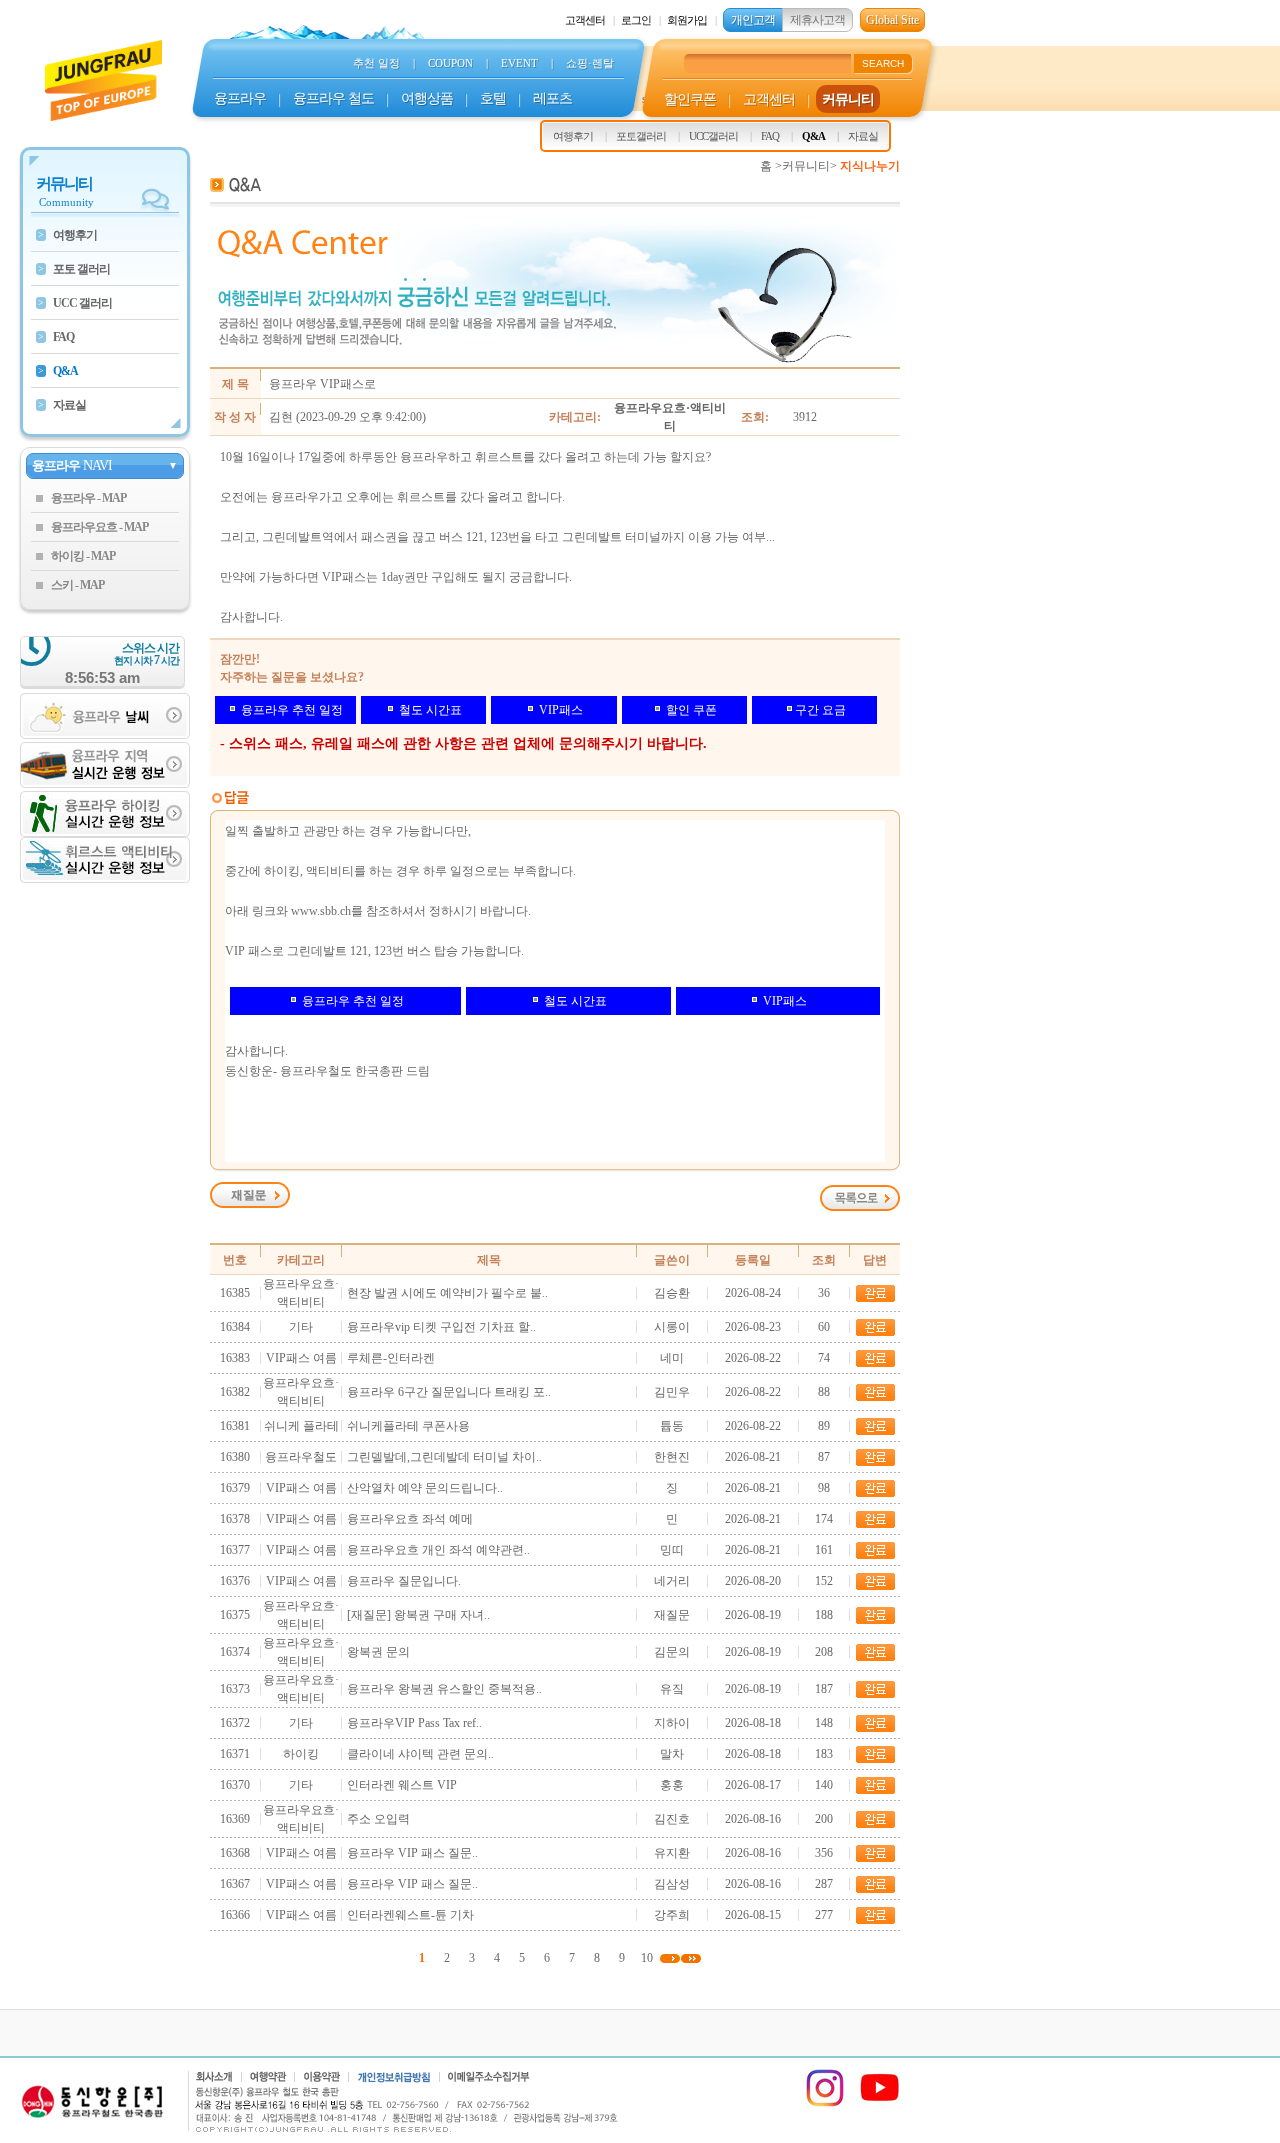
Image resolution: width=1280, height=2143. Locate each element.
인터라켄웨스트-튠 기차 (410, 1915)
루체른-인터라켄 (391, 1358)
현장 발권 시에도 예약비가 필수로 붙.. (447, 1293)
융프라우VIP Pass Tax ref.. (414, 1723)
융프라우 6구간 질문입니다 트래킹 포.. (449, 1392)
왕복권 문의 (378, 1652)
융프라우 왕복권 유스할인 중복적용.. (444, 1689)
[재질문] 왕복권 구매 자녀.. (418, 1615)
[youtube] (880, 2104)
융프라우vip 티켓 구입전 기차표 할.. (441, 1327)
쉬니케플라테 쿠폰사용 (408, 1426)
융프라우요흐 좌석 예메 (410, 1519)
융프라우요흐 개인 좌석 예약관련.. (438, 1550)
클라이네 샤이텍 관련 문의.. (420, 1754)
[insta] (825, 2104)
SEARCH (883, 63)
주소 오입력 (378, 1819)
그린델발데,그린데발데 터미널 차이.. (444, 1457)
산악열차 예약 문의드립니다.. (425, 1488)
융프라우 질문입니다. (404, 1581)
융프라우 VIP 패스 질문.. (412, 1853)
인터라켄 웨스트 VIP (402, 1785)
